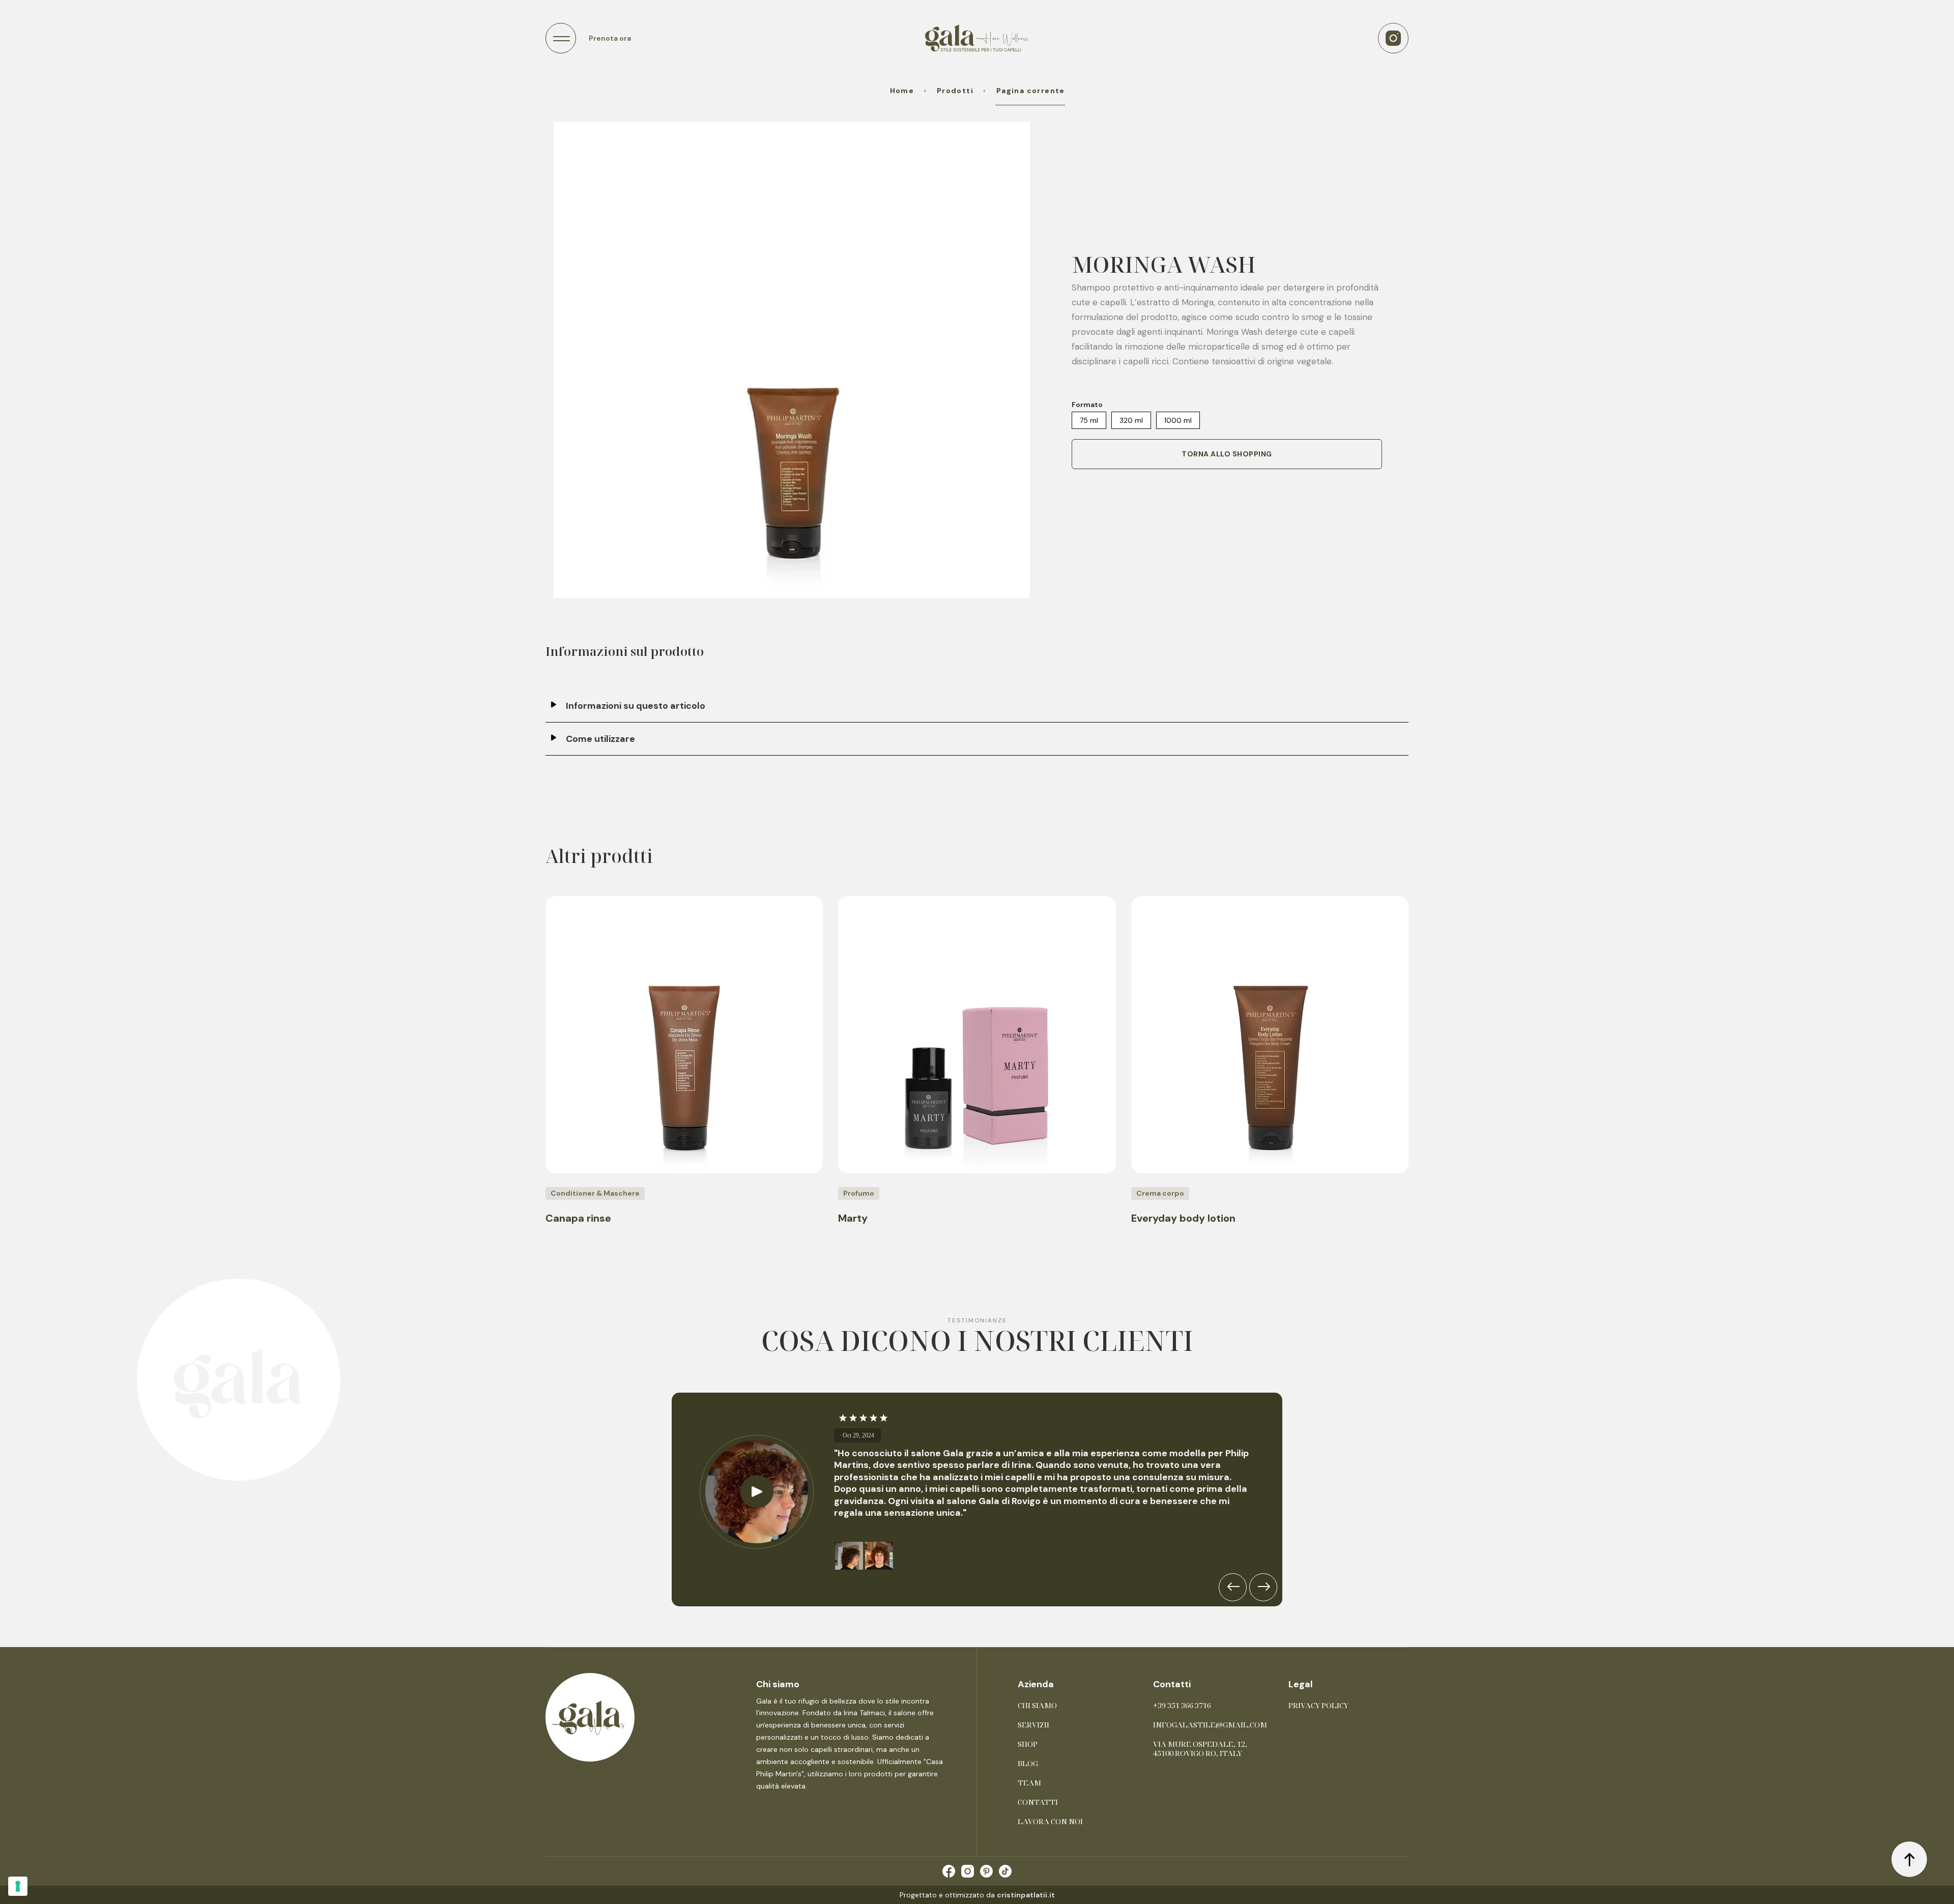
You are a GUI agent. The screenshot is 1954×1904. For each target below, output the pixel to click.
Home (902, 91)
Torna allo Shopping (1227, 454)
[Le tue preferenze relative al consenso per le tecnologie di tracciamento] (18, 1886)
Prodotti (955, 91)
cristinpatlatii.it (1026, 1895)
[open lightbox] (792, 360)
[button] (561, 38)
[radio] (1089, 421)
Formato (1087, 405)
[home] (977, 38)
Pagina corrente (1030, 91)
